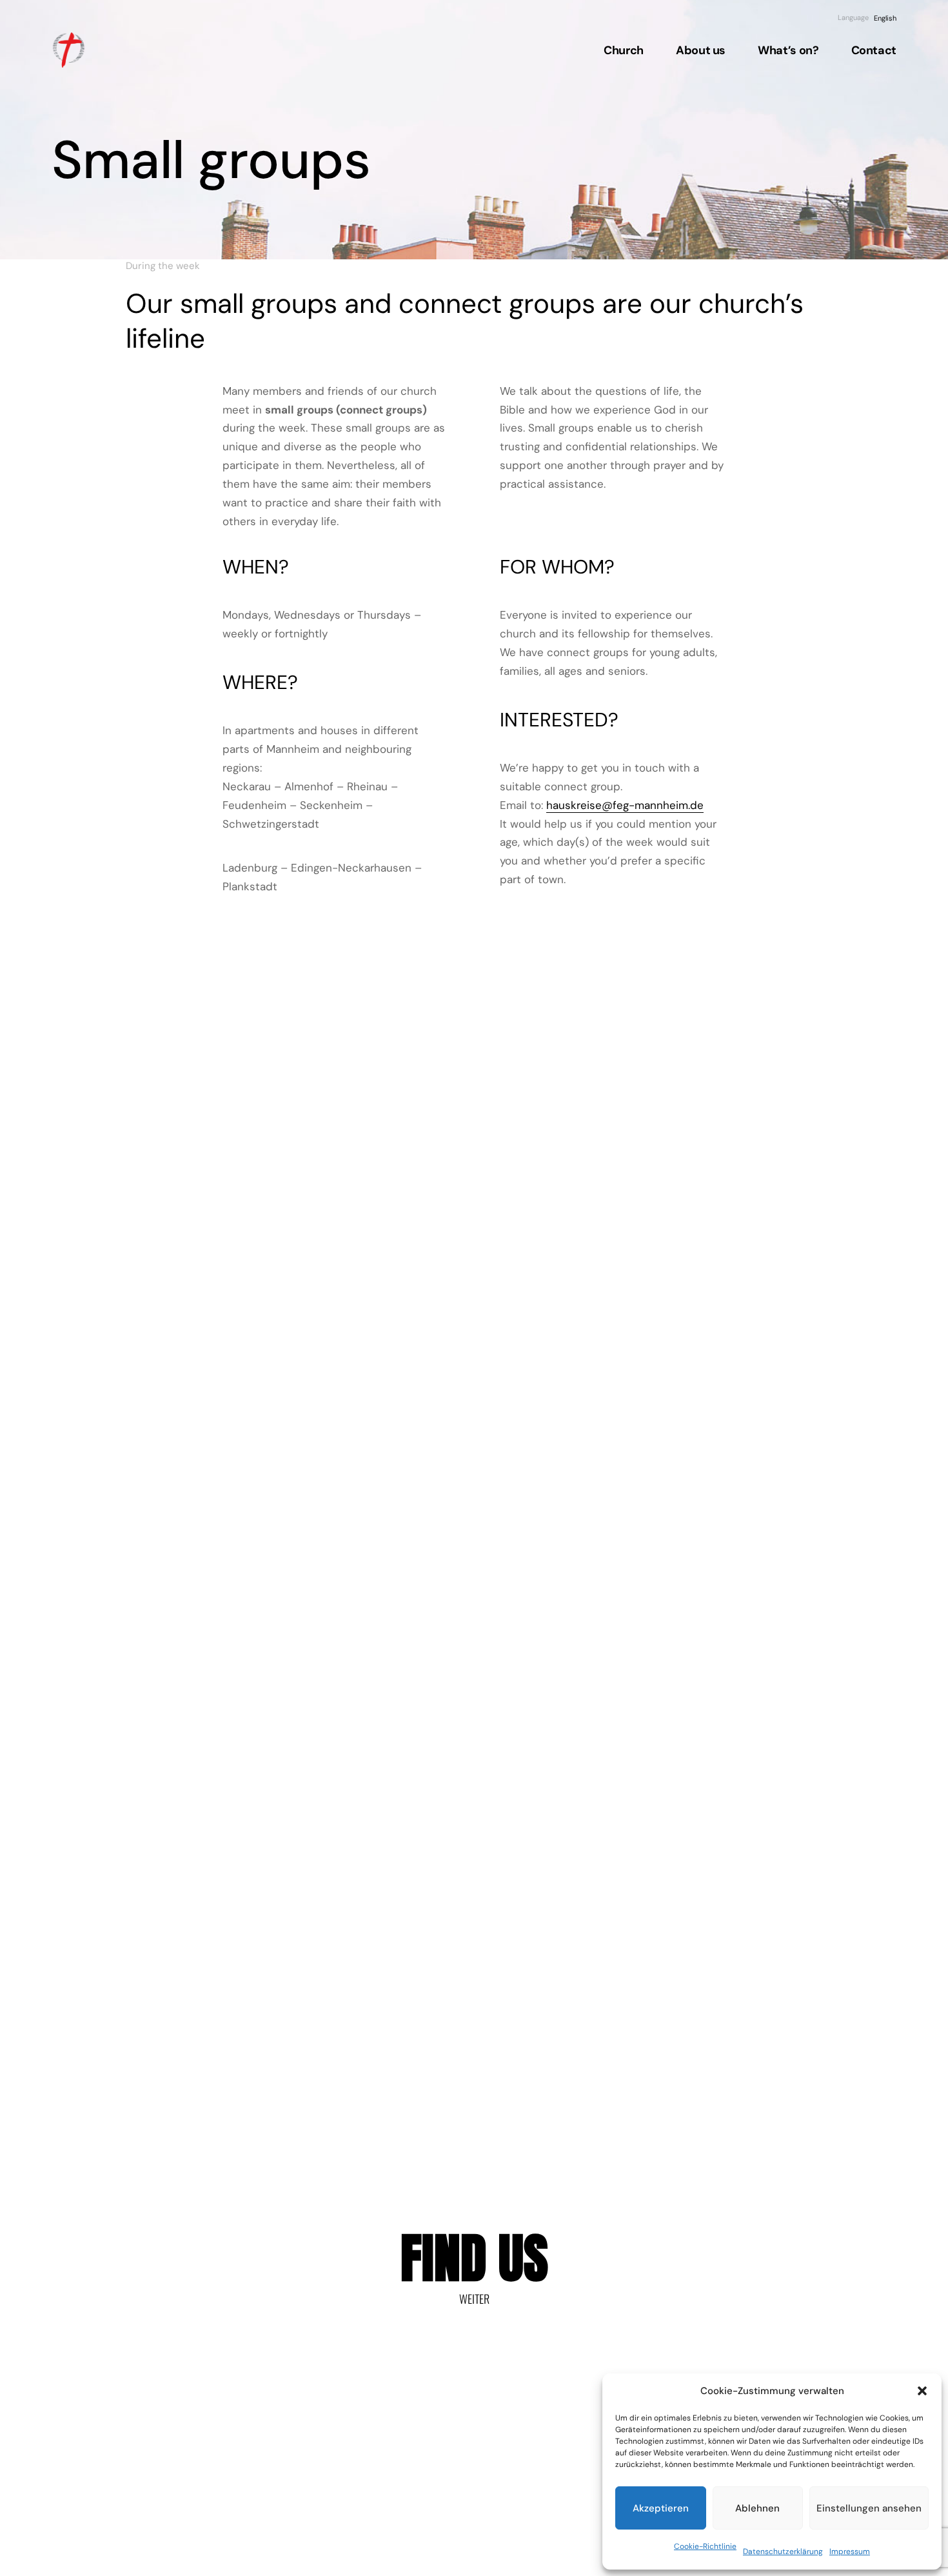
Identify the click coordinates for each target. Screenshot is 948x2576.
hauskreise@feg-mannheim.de (625, 805)
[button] (922, 2391)
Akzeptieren (661, 2508)
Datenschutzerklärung (783, 2551)
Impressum (850, 2551)
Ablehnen (757, 2508)
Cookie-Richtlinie (705, 2546)
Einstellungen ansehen (869, 2508)
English (885, 18)
